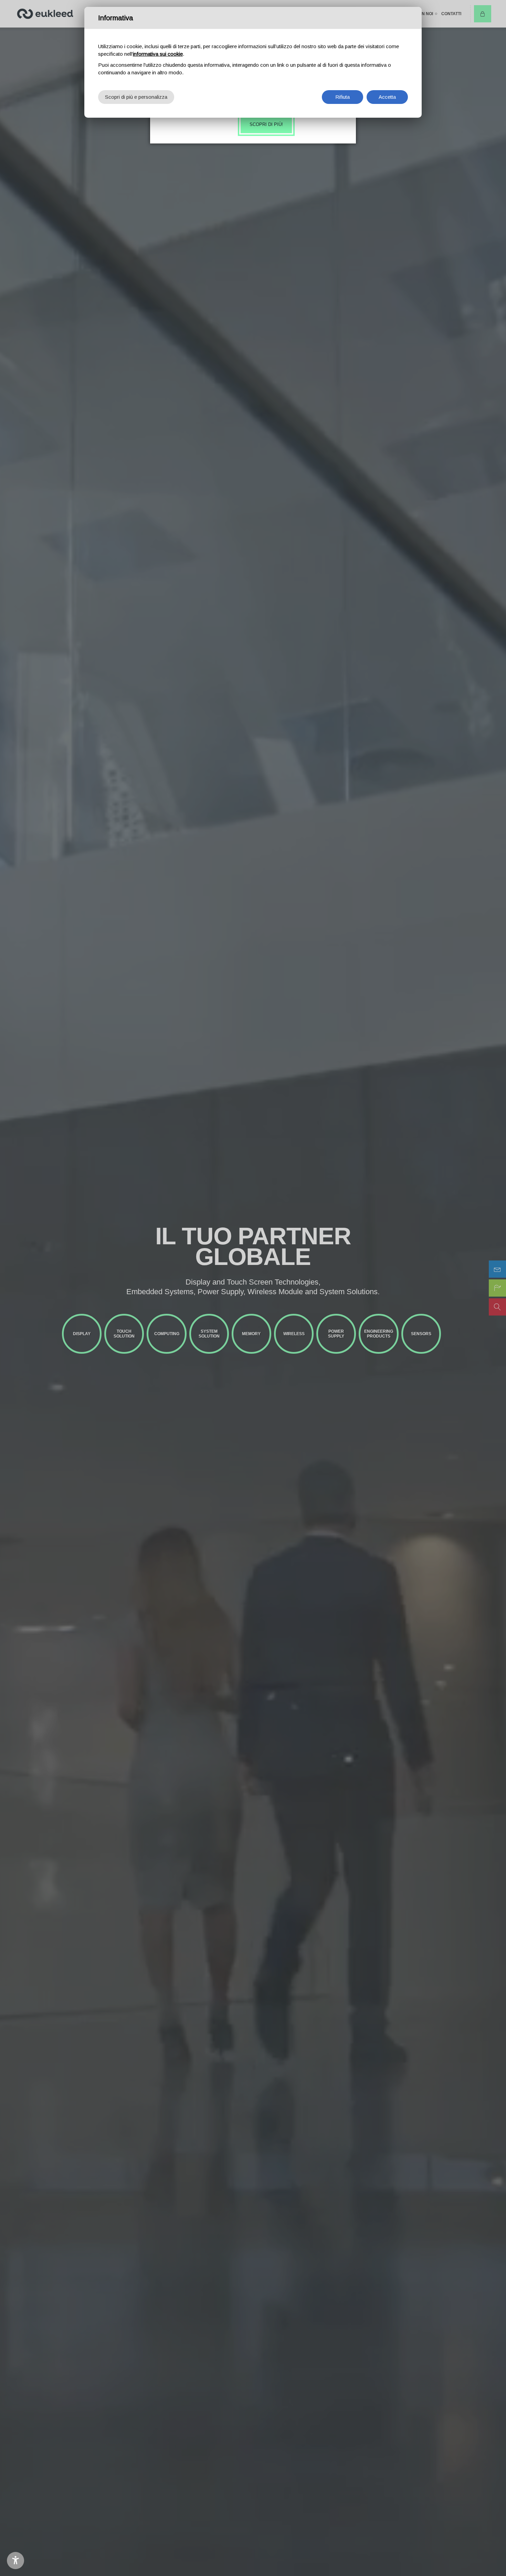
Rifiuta (342, 97)
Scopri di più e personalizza (136, 97)
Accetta (387, 97)
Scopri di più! (266, 124)
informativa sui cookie (158, 54)
